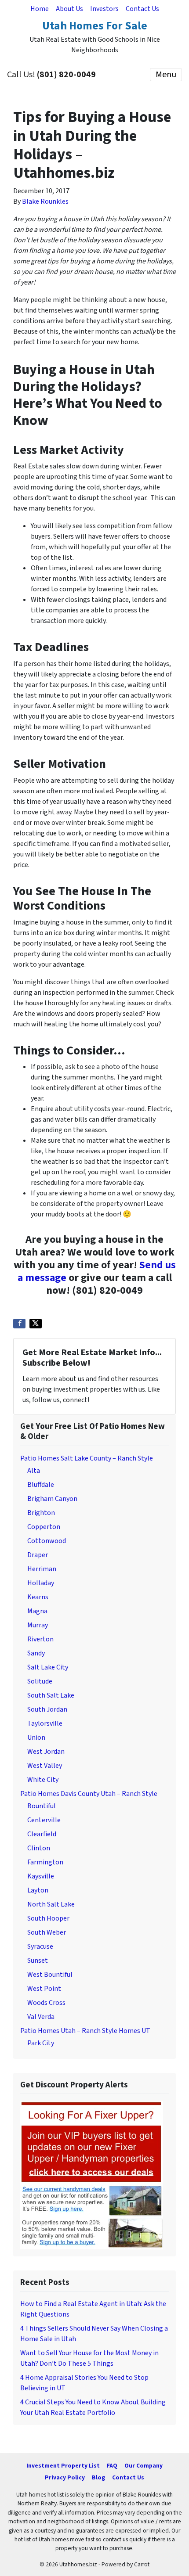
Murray (38, 1625)
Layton (38, 1890)
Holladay (41, 1583)
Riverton (40, 1639)
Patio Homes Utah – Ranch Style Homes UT (85, 2031)
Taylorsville (45, 1723)
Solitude (40, 1681)
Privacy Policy (65, 2477)
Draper (38, 1555)
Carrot (142, 2564)
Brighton (41, 1513)
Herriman (42, 1569)
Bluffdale (41, 1485)
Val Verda (41, 2017)
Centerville (44, 1820)
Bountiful (42, 1806)
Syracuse (40, 1946)
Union (36, 1738)
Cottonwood (47, 1541)
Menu (166, 75)
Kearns (38, 1597)
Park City (41, 2043)
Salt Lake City (48, 1667)
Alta (34, 1471)
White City (43, 1780)
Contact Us (142, 9)
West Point (44, 1989)
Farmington (45, 1862)
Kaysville (41, 1876)
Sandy (36, 1653)
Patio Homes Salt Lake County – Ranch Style (87, 1458)
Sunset (38, 1961)
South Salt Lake (51, 1695)
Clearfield (42, 1834)
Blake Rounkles (45, 201)
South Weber (47, 1932)
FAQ (112, 2466)
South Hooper (48, 1918)
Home (40, 9)
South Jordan (47, 1709)
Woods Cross (46, 2003)
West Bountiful (50, 1975)
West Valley (45, 1766)
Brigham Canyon (52, 1499)
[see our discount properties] (92, 2174)
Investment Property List (63, 2466)
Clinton (39, 1848)
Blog (98, 2477)
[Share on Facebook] (19, 1324)
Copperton (44, 1527)
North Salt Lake (51, 1904)
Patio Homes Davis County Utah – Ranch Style (89, 1794)
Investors (104, 9)
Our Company (144, 2466)
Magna (37, 1611)
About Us (69, 9)
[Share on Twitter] (36, 1324)
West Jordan (46, 1752)
